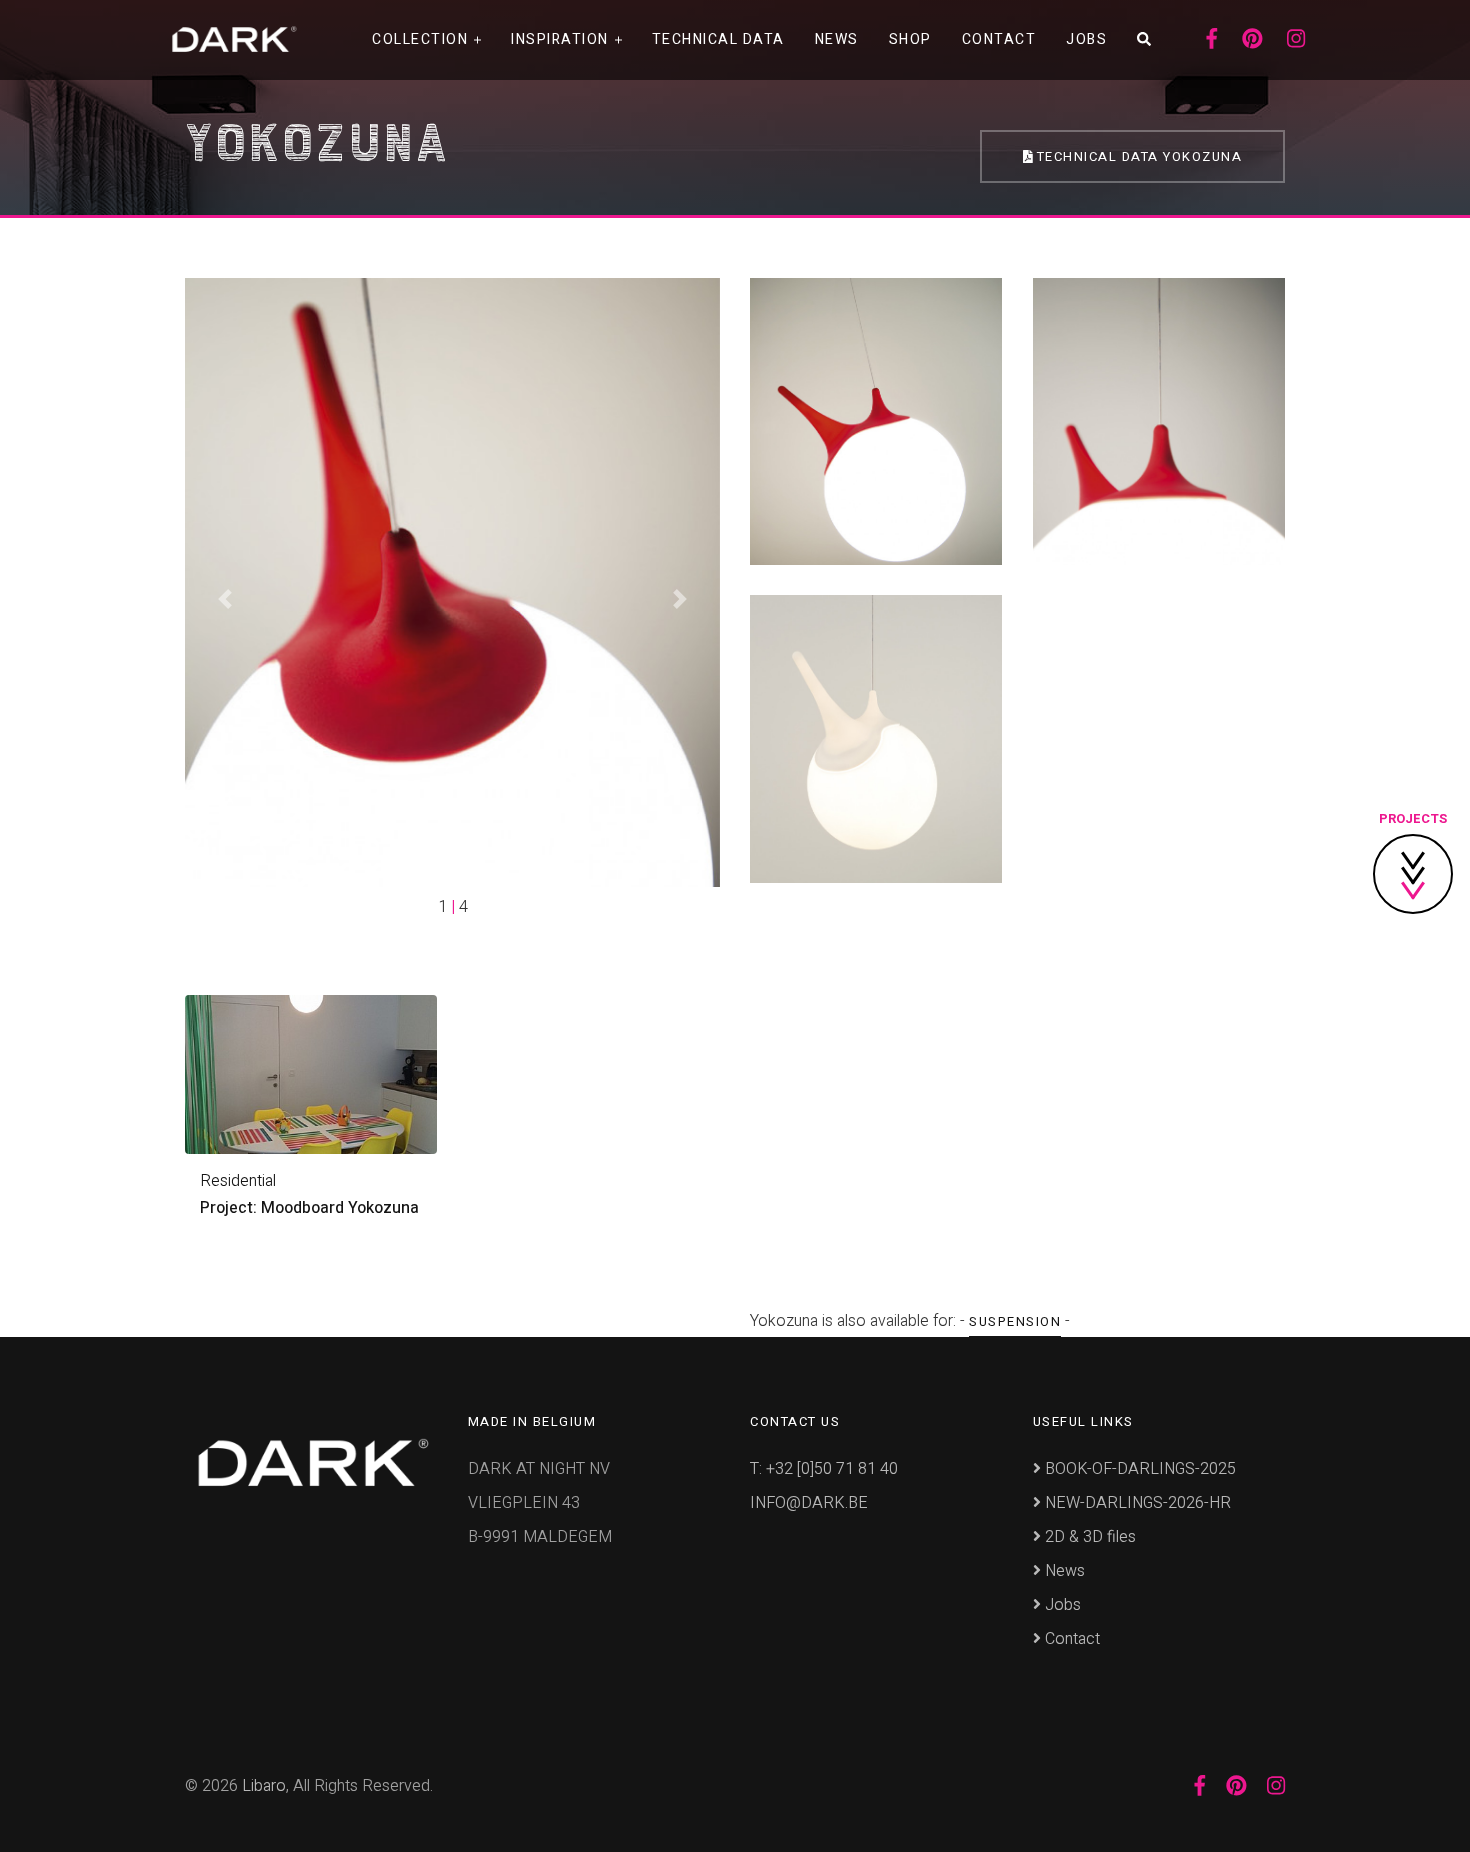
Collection (420, 39)
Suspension (1015, 1321)
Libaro (264, 1786)
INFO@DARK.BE (809, 1503)
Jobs (1086, 39)
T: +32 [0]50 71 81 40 (824, 1469)
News (837, 39)
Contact (999, 39)
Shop (910, 39)
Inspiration (560, 39)
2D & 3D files (1088, 1537)
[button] (225, 598)
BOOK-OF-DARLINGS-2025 (1138, 1469)
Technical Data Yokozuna (1137, 156)
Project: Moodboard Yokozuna (309, 1208)
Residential (238, 1181)
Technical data (718, 39)
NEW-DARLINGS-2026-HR (1136, 1503)
